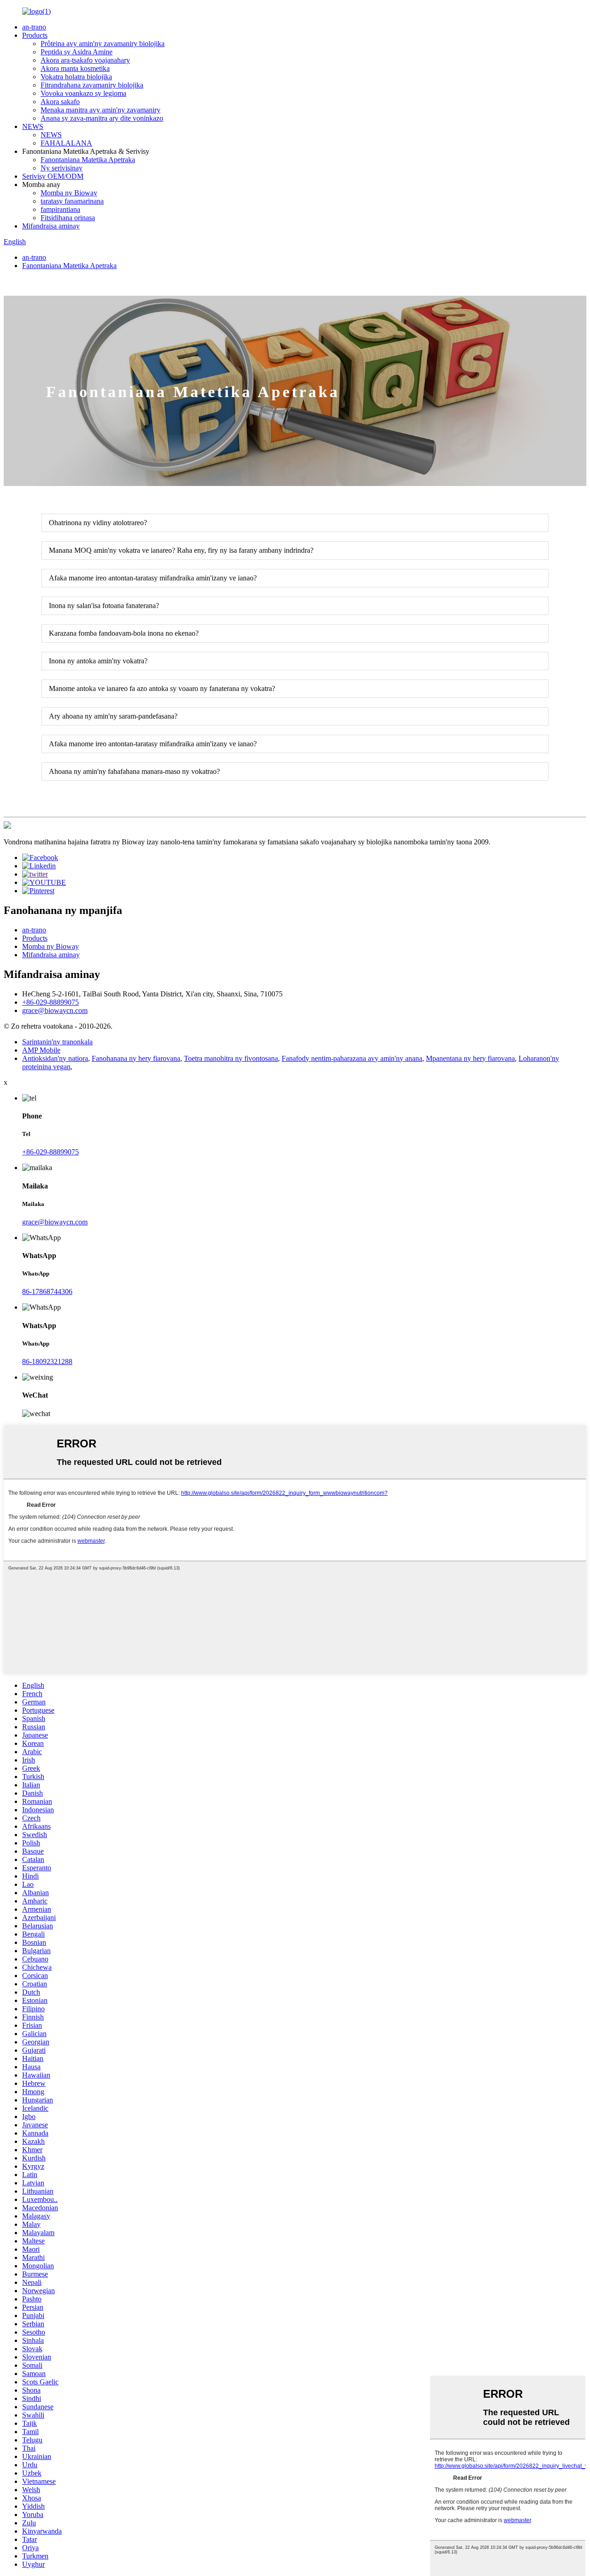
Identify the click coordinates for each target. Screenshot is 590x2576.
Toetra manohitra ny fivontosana (231, 1058)
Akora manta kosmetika (75, 68)
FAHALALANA (66, 143)
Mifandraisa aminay (51, 226)
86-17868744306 (47, 1291)
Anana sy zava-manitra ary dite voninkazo (102, 118)
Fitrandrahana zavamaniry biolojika (92, 85)
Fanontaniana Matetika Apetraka (88, 160)
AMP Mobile (41, 1050)
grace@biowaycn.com (55, 1010)
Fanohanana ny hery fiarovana (136, 1058)
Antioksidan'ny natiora (55, 1058)
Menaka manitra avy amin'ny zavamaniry (100, 110)
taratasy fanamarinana (72, 201)
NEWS (33, 126)
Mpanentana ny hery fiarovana (470, 1058)
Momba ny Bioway (69, 193)
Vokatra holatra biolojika (76, 77)
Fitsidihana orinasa (68, 218)
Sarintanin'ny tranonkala (57, 1042)
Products (35, 35)
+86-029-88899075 (50, 1002)
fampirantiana (60, 209)
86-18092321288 (47, 1361)
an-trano (34, 27)
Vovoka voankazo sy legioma (83, 93)
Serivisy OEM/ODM (53, 176)
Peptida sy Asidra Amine (77, 52)
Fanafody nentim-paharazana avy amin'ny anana (352, 1058)
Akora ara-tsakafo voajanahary (85, 60)
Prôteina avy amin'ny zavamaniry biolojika (103, 44)
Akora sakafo (60, 102)
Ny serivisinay (62, 168)
